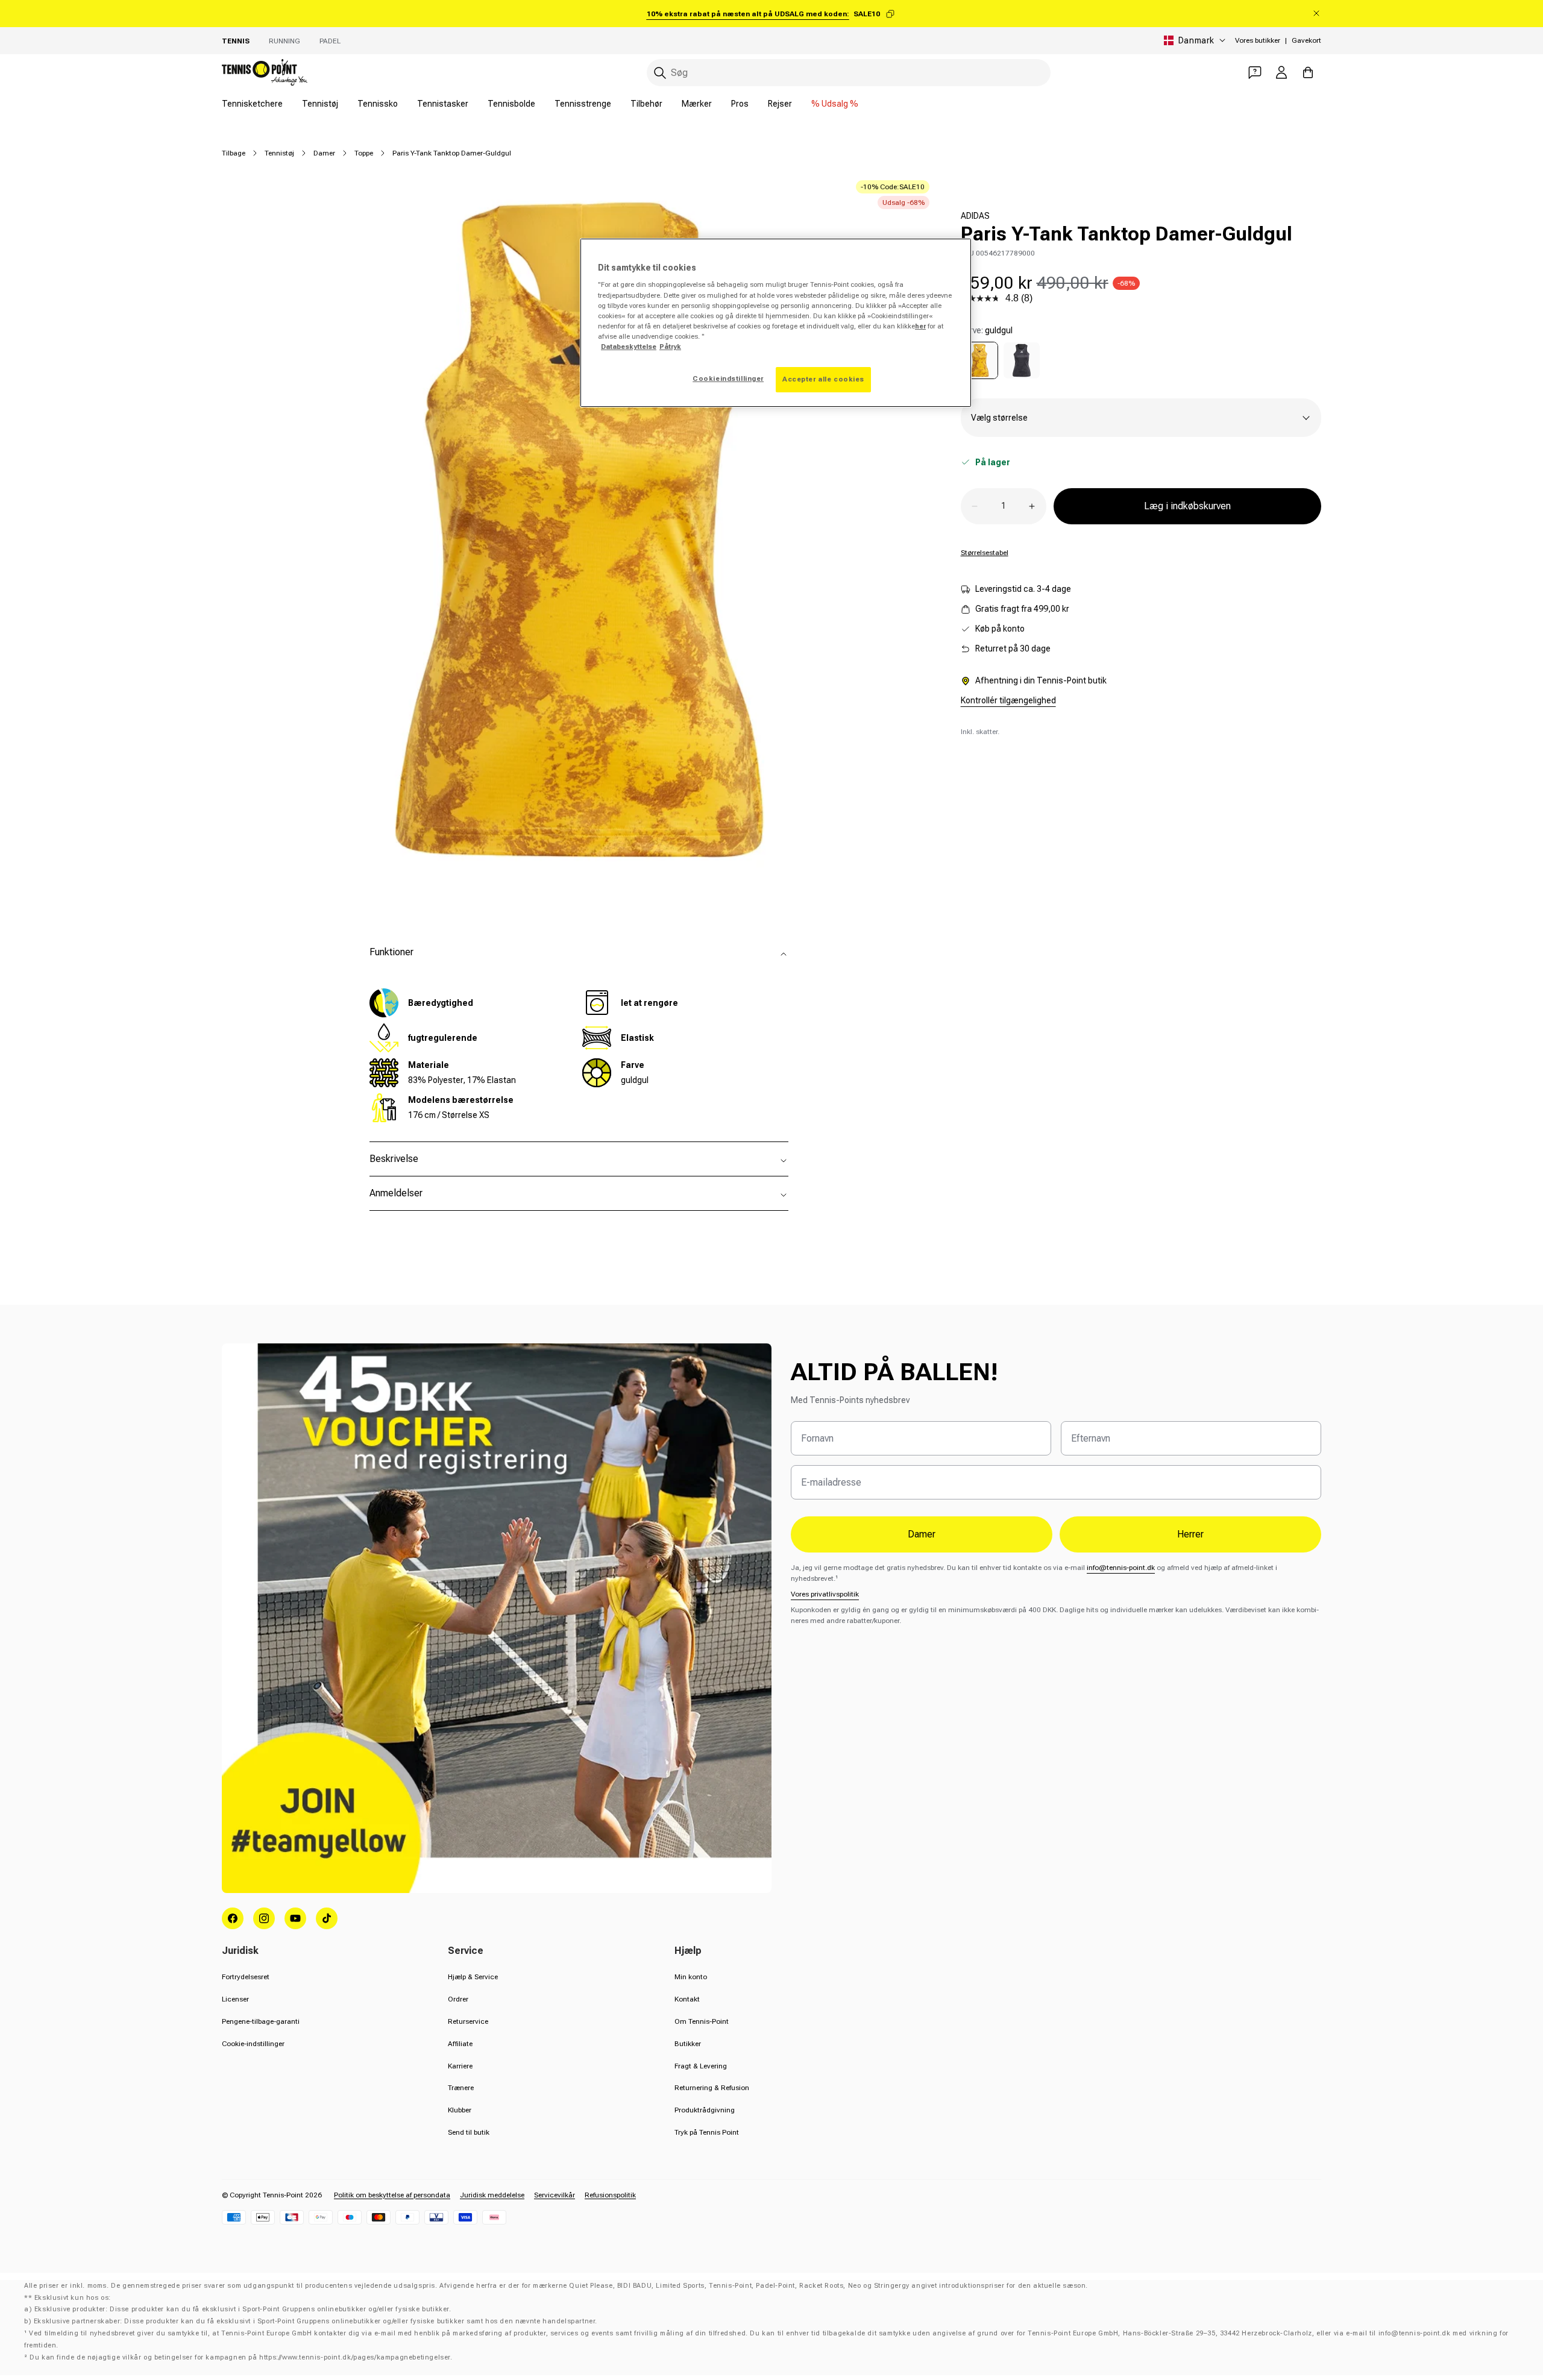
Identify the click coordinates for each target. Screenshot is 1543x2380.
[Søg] (660, 73)
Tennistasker (443, 104)
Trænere (461, 2088)
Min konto (691, 1977)
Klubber (460, 2110)
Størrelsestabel (985, 553)
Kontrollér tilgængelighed (1008, 700)
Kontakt (687, 1999)
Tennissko (378, 104)
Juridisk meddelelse (492, 2195)
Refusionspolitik (610, 2195)
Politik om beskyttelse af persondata (392, 2195)
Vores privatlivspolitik (825, 1594)
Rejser (780, 104)
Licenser (235, 1999)
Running (284, 41)
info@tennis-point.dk (1121, 1568)
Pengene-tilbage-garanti (261, 2021)
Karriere (460, 2066)
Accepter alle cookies (823, 379)
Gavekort (1306, 40)
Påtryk (670, 347)
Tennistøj (320, 104)
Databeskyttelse (629, 347)
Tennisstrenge (583, 104)
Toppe (364, 153)
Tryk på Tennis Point (707, 2132)
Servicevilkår (555, 2195)
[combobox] (849, 73)
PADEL (330, 41)
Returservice (468, 2021)
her (920, 326)
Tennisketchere (252, 104)
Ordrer (458, 1999)
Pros (740, 104)
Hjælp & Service (473, 1977)
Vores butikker (1258, 40)
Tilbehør (646, 104)
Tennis (236, 41)
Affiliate (460, 2044)
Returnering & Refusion (712, 2088)
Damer (324, 153)
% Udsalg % (835, 104)
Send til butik (469, 2132)
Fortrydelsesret (246, 1977)
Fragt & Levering (701, 2066)
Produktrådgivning (705, 2110)
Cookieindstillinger (728, 378)
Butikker (688, 2044)
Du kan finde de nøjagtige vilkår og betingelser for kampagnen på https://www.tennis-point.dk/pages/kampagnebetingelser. (241, 2357)
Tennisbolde (511, 104)
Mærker (697, 104)
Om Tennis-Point (702, 2021)
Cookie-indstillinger (253, 2044)
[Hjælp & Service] (1255, 72)
